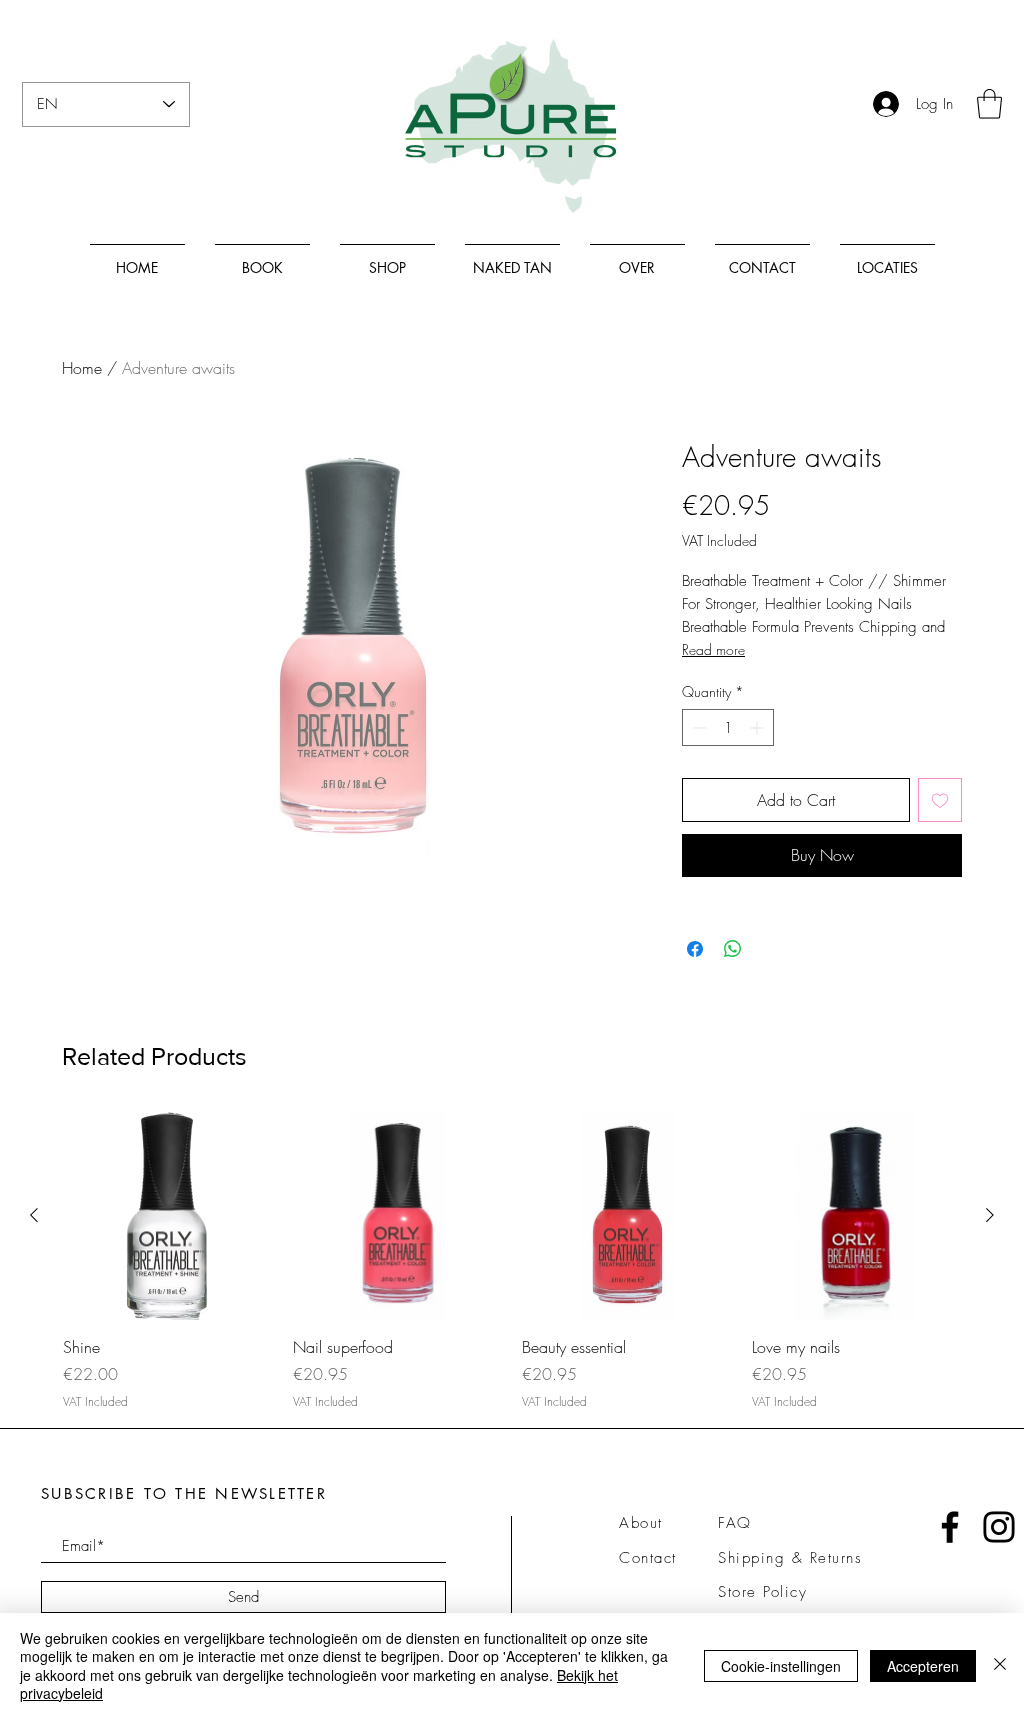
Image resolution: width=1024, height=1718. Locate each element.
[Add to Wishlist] (940, 800)
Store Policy (762, 1592)
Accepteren (923, 1666)
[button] (989, 104)
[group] (512, 1261)
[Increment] (758, 727)
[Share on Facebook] (695, 949)
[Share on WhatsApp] (733, 949)
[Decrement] (697, 727)
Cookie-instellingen (781, 1666)
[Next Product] (990, 1215)
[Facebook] (950, 1527)
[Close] (1000, 1665)
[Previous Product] (34, 1215)
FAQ (735, 1523)
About (641, 1523)
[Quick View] (168, 1216)
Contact (648, 1558)
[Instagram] (999, 1527)
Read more (713, 649)
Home (82, 368)
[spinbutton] (728, 727)
